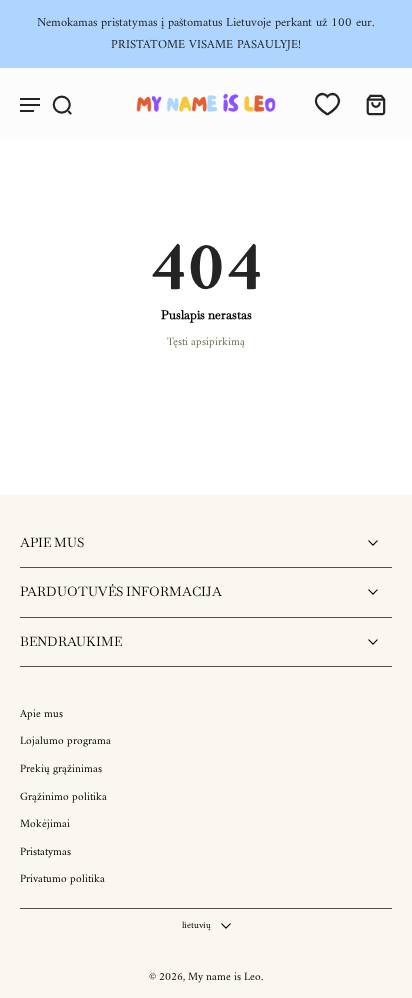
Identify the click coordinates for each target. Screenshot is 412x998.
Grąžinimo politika (63, 798)
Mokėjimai (45, 825)
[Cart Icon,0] (370, 104)
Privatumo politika (62, 880)
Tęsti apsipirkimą (206, 342)
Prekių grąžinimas (61, 770)
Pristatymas (45, 853)
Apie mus (41, 715)
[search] (62, 104)
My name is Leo (224, 977)
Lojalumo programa (65, 742)
